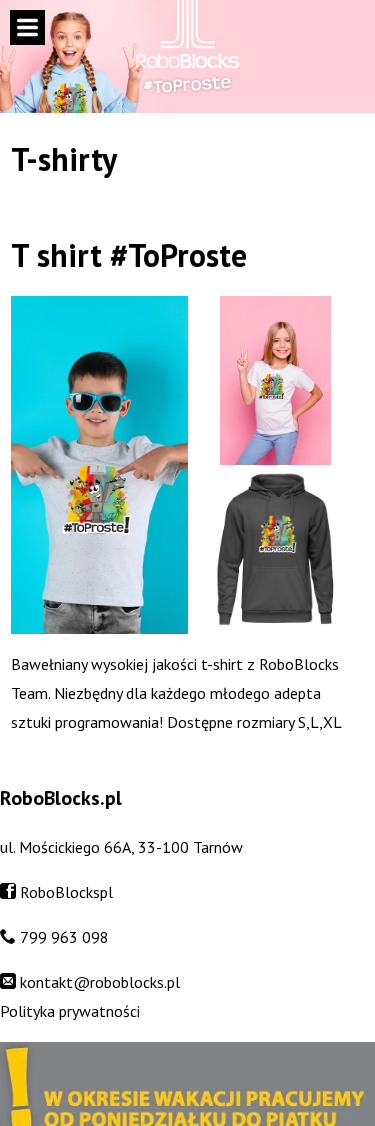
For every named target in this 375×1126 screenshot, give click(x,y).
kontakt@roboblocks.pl (100, 982)
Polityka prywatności (70, 1011)
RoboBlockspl (66, 892)
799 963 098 (64, 937)
